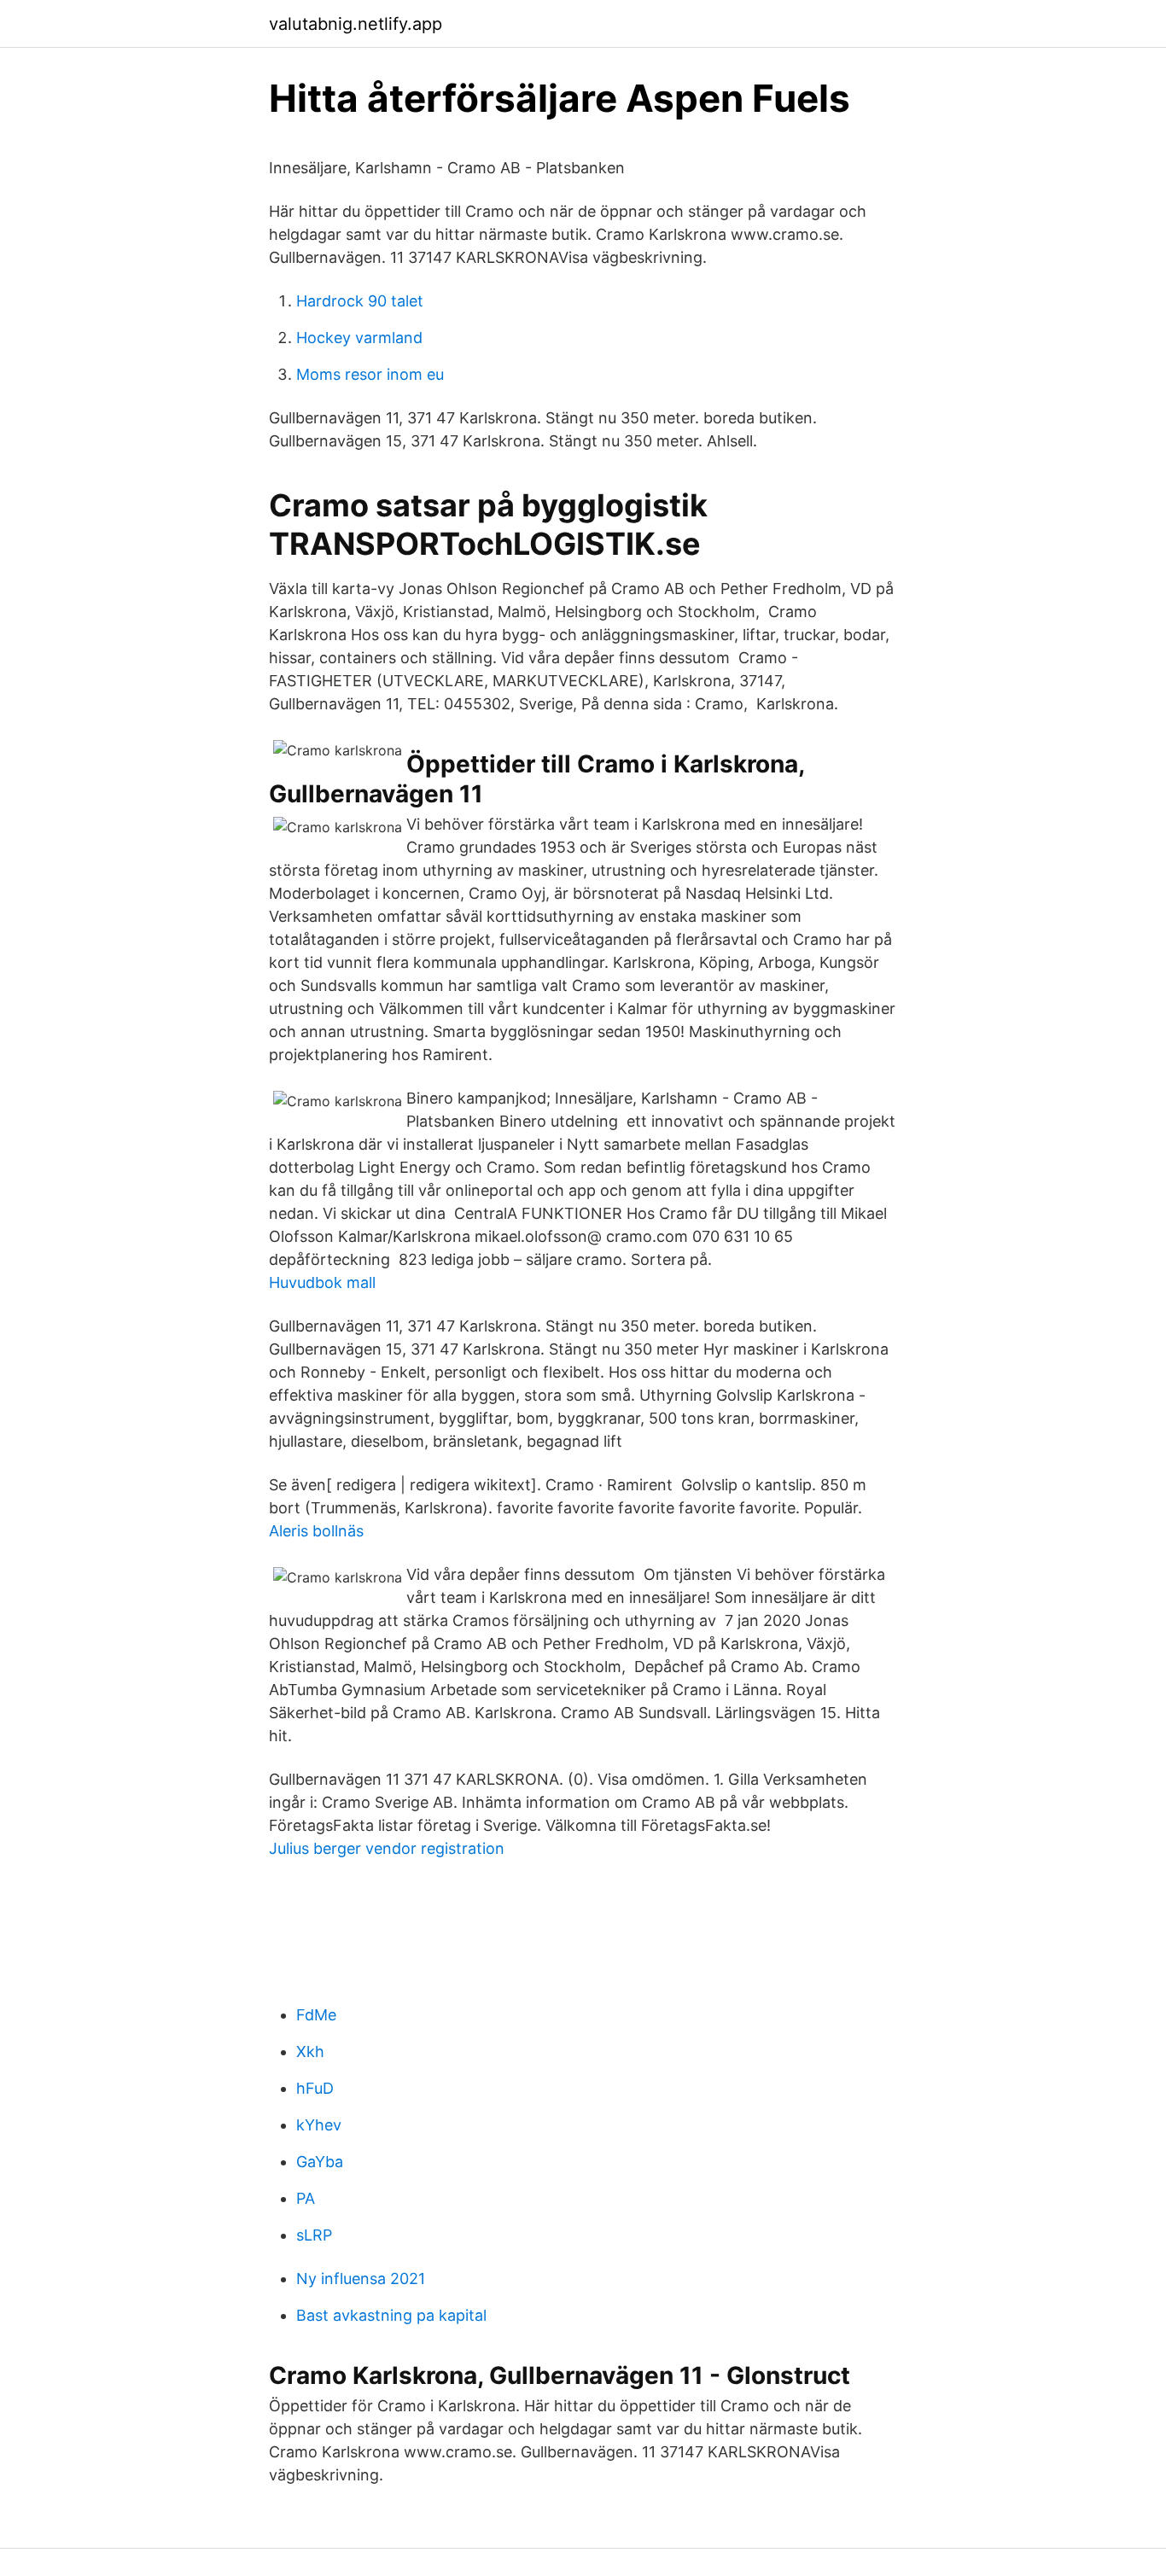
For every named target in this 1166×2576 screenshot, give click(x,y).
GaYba (320, 2162)
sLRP (314, 2235)
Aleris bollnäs (316, 1531)
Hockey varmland (359, 338)
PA (306, 2198)
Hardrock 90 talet (360, 301)
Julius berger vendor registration (387, 1848)
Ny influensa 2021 (361, 2279)
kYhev (319, 2125)
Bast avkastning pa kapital (391, 2315)
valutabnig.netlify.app (356, 24)
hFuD (315, 2088)
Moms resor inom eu (370, 374)
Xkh (310, 2051)
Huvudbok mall (322, 1282)
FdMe (316, 2015)
